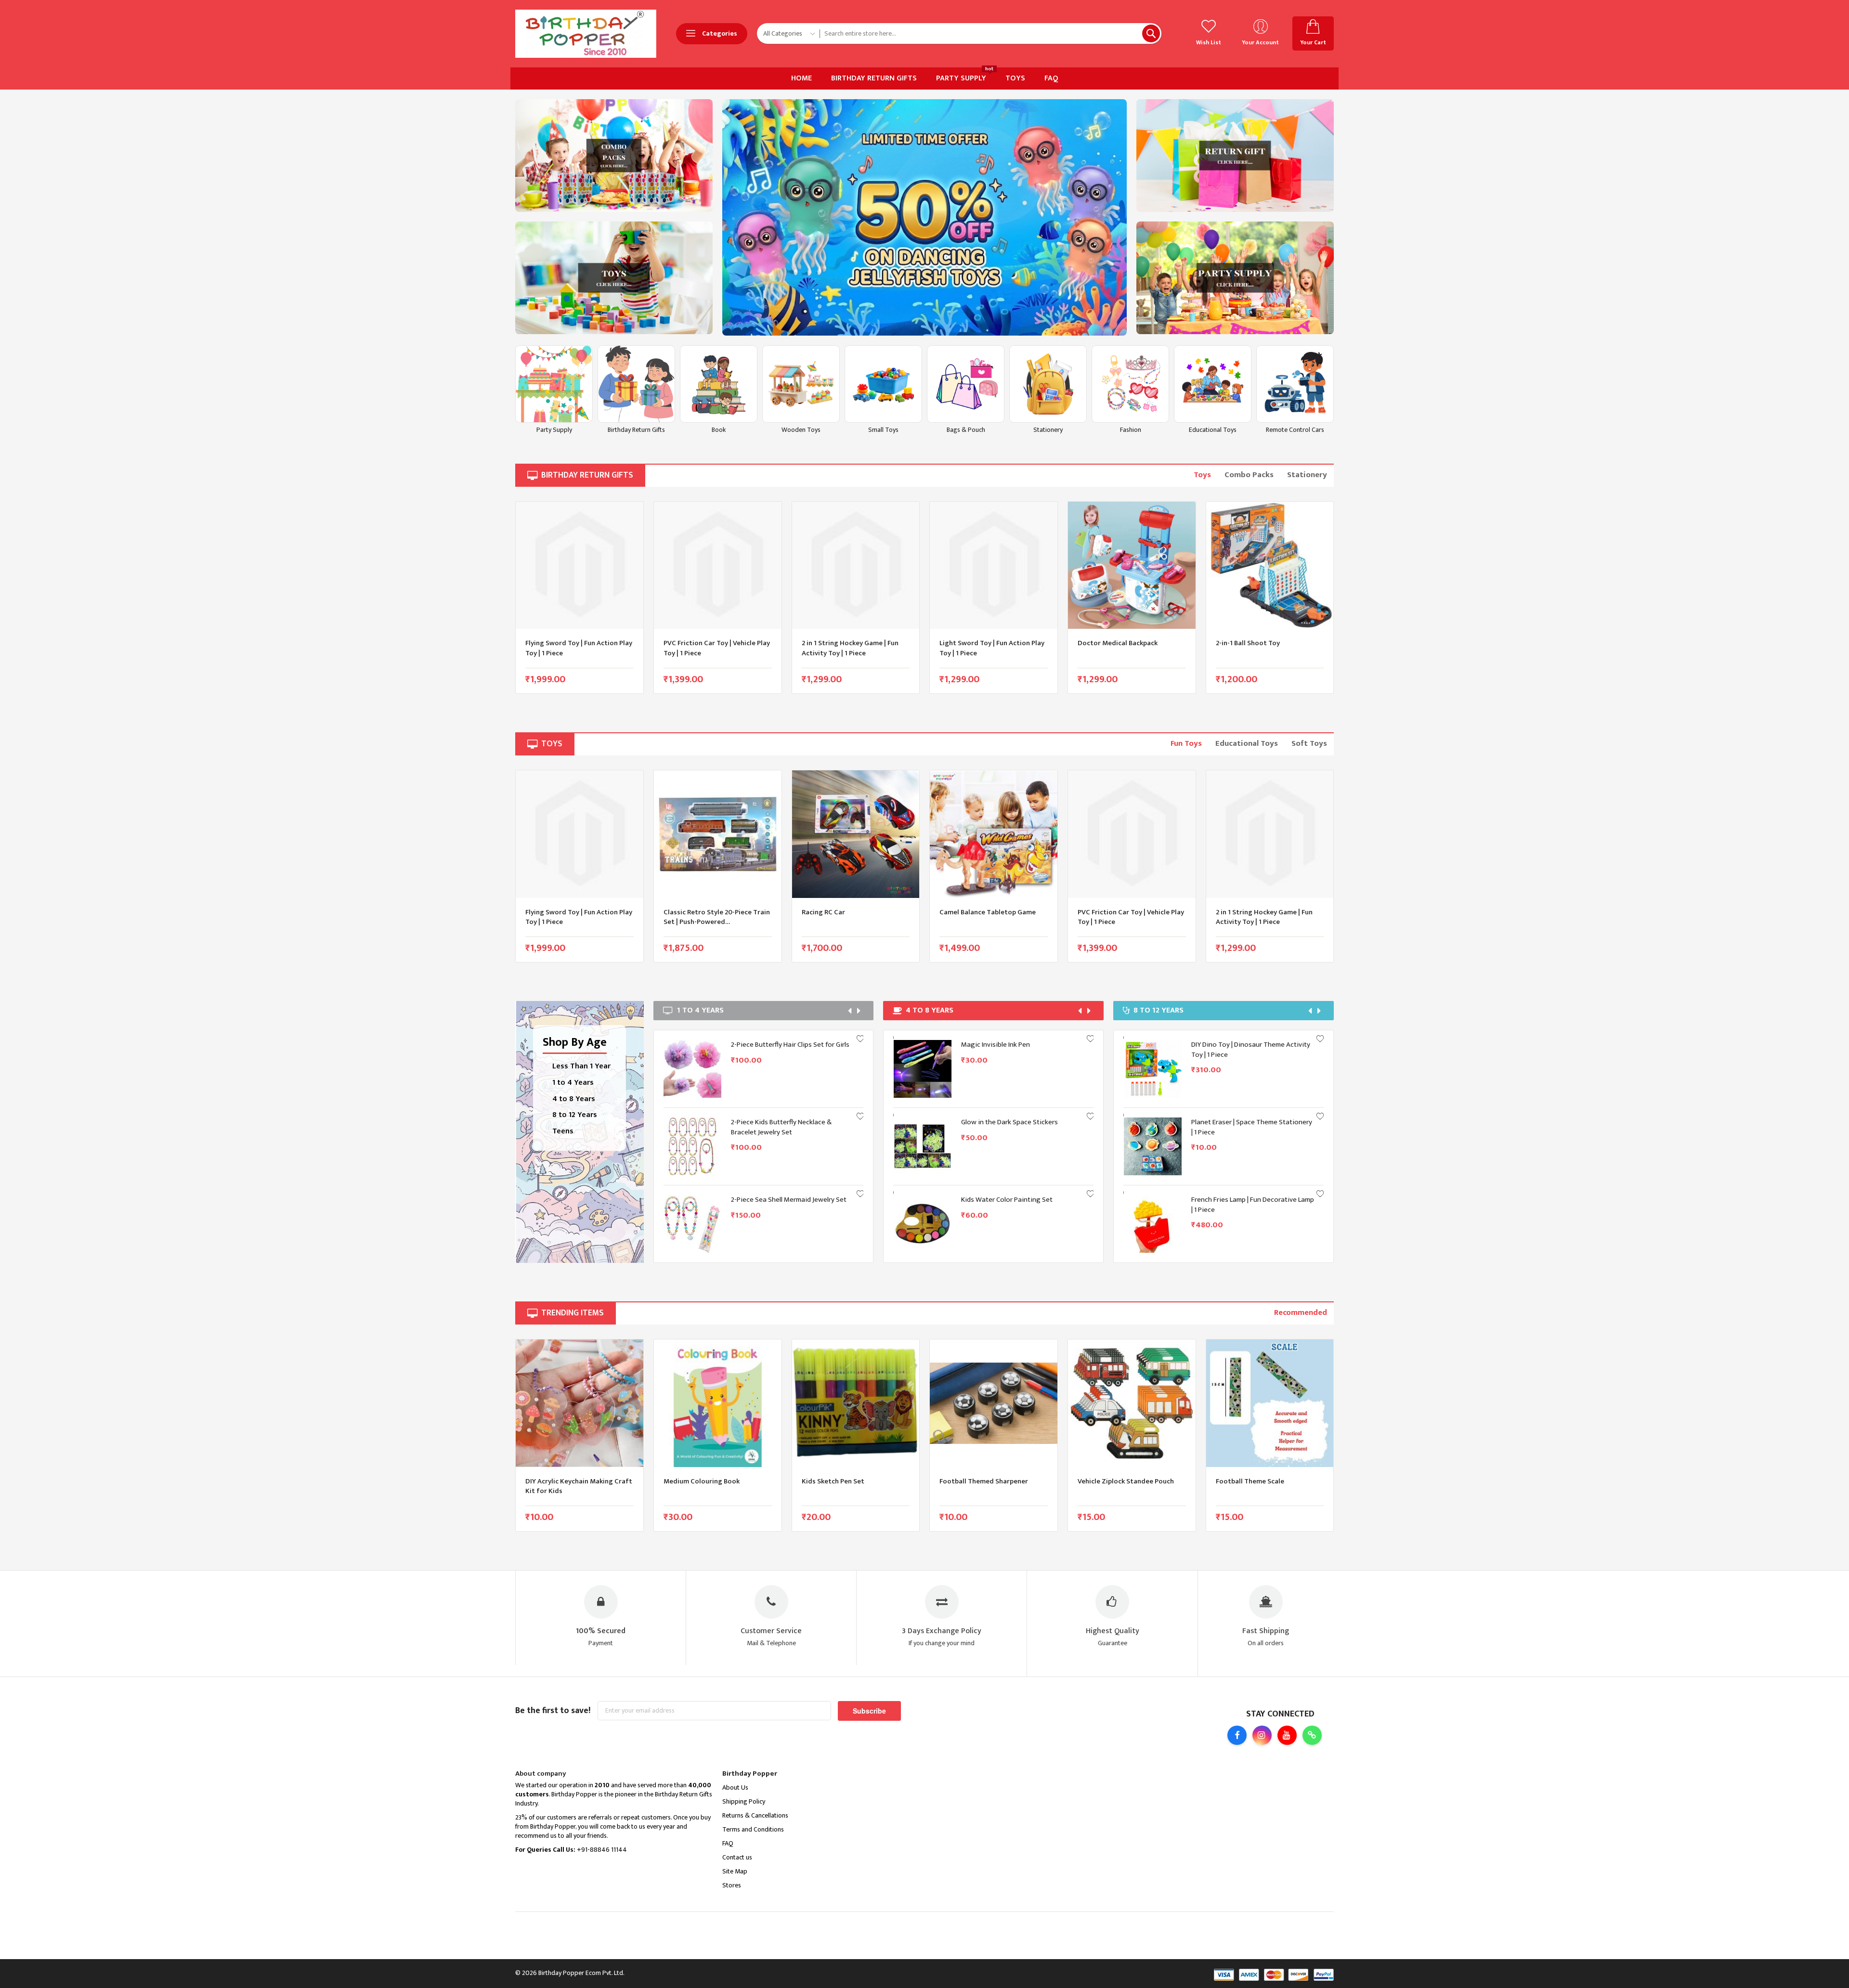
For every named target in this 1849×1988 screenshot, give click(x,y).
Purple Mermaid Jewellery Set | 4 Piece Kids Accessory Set (1249, 1127)
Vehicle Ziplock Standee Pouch (988, 1481)
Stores (732, 1885)
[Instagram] (1262, 1735)
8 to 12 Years (575, 1115)
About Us (735, 1787)
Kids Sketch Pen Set (695, 1481)
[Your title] (614, 156)
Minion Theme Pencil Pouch (1003, 1122)
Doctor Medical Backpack (979, 643)
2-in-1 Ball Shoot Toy (1110, 643)
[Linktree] (1312, 1735)
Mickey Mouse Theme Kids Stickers (1015, 1200)
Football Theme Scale (1112, 1481)
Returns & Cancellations (755, 1815)
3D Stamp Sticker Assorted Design (783, 1122)
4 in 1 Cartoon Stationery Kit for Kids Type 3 (787, 1204)
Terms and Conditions (753, 1829)
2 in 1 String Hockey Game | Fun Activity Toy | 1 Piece (712, 648)
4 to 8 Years (574, 1099)
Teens (563, 1131)
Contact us (737, 1857)
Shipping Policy (744, 1801)
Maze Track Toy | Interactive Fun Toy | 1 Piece (1267, 648)
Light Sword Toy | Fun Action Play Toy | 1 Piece (854, 648)
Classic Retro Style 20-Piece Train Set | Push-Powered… (579, 917)
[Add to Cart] (709, 1058)
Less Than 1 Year (581, 1066)
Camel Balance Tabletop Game (849, 912)
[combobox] (990, 33)
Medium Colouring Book (563, 1481)
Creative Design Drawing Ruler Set (1014, 1045)
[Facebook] (1237, 1735)
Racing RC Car (685, 912)
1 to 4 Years (573, 1083)
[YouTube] (1287, 1735)
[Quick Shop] (709, 1080)
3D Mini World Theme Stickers (777, 1045)
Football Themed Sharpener (846, 1481)
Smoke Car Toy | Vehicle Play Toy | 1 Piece (1244, 1049)
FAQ (728, 1843)
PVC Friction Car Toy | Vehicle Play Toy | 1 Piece (579, 648)
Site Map (735, 1871)
